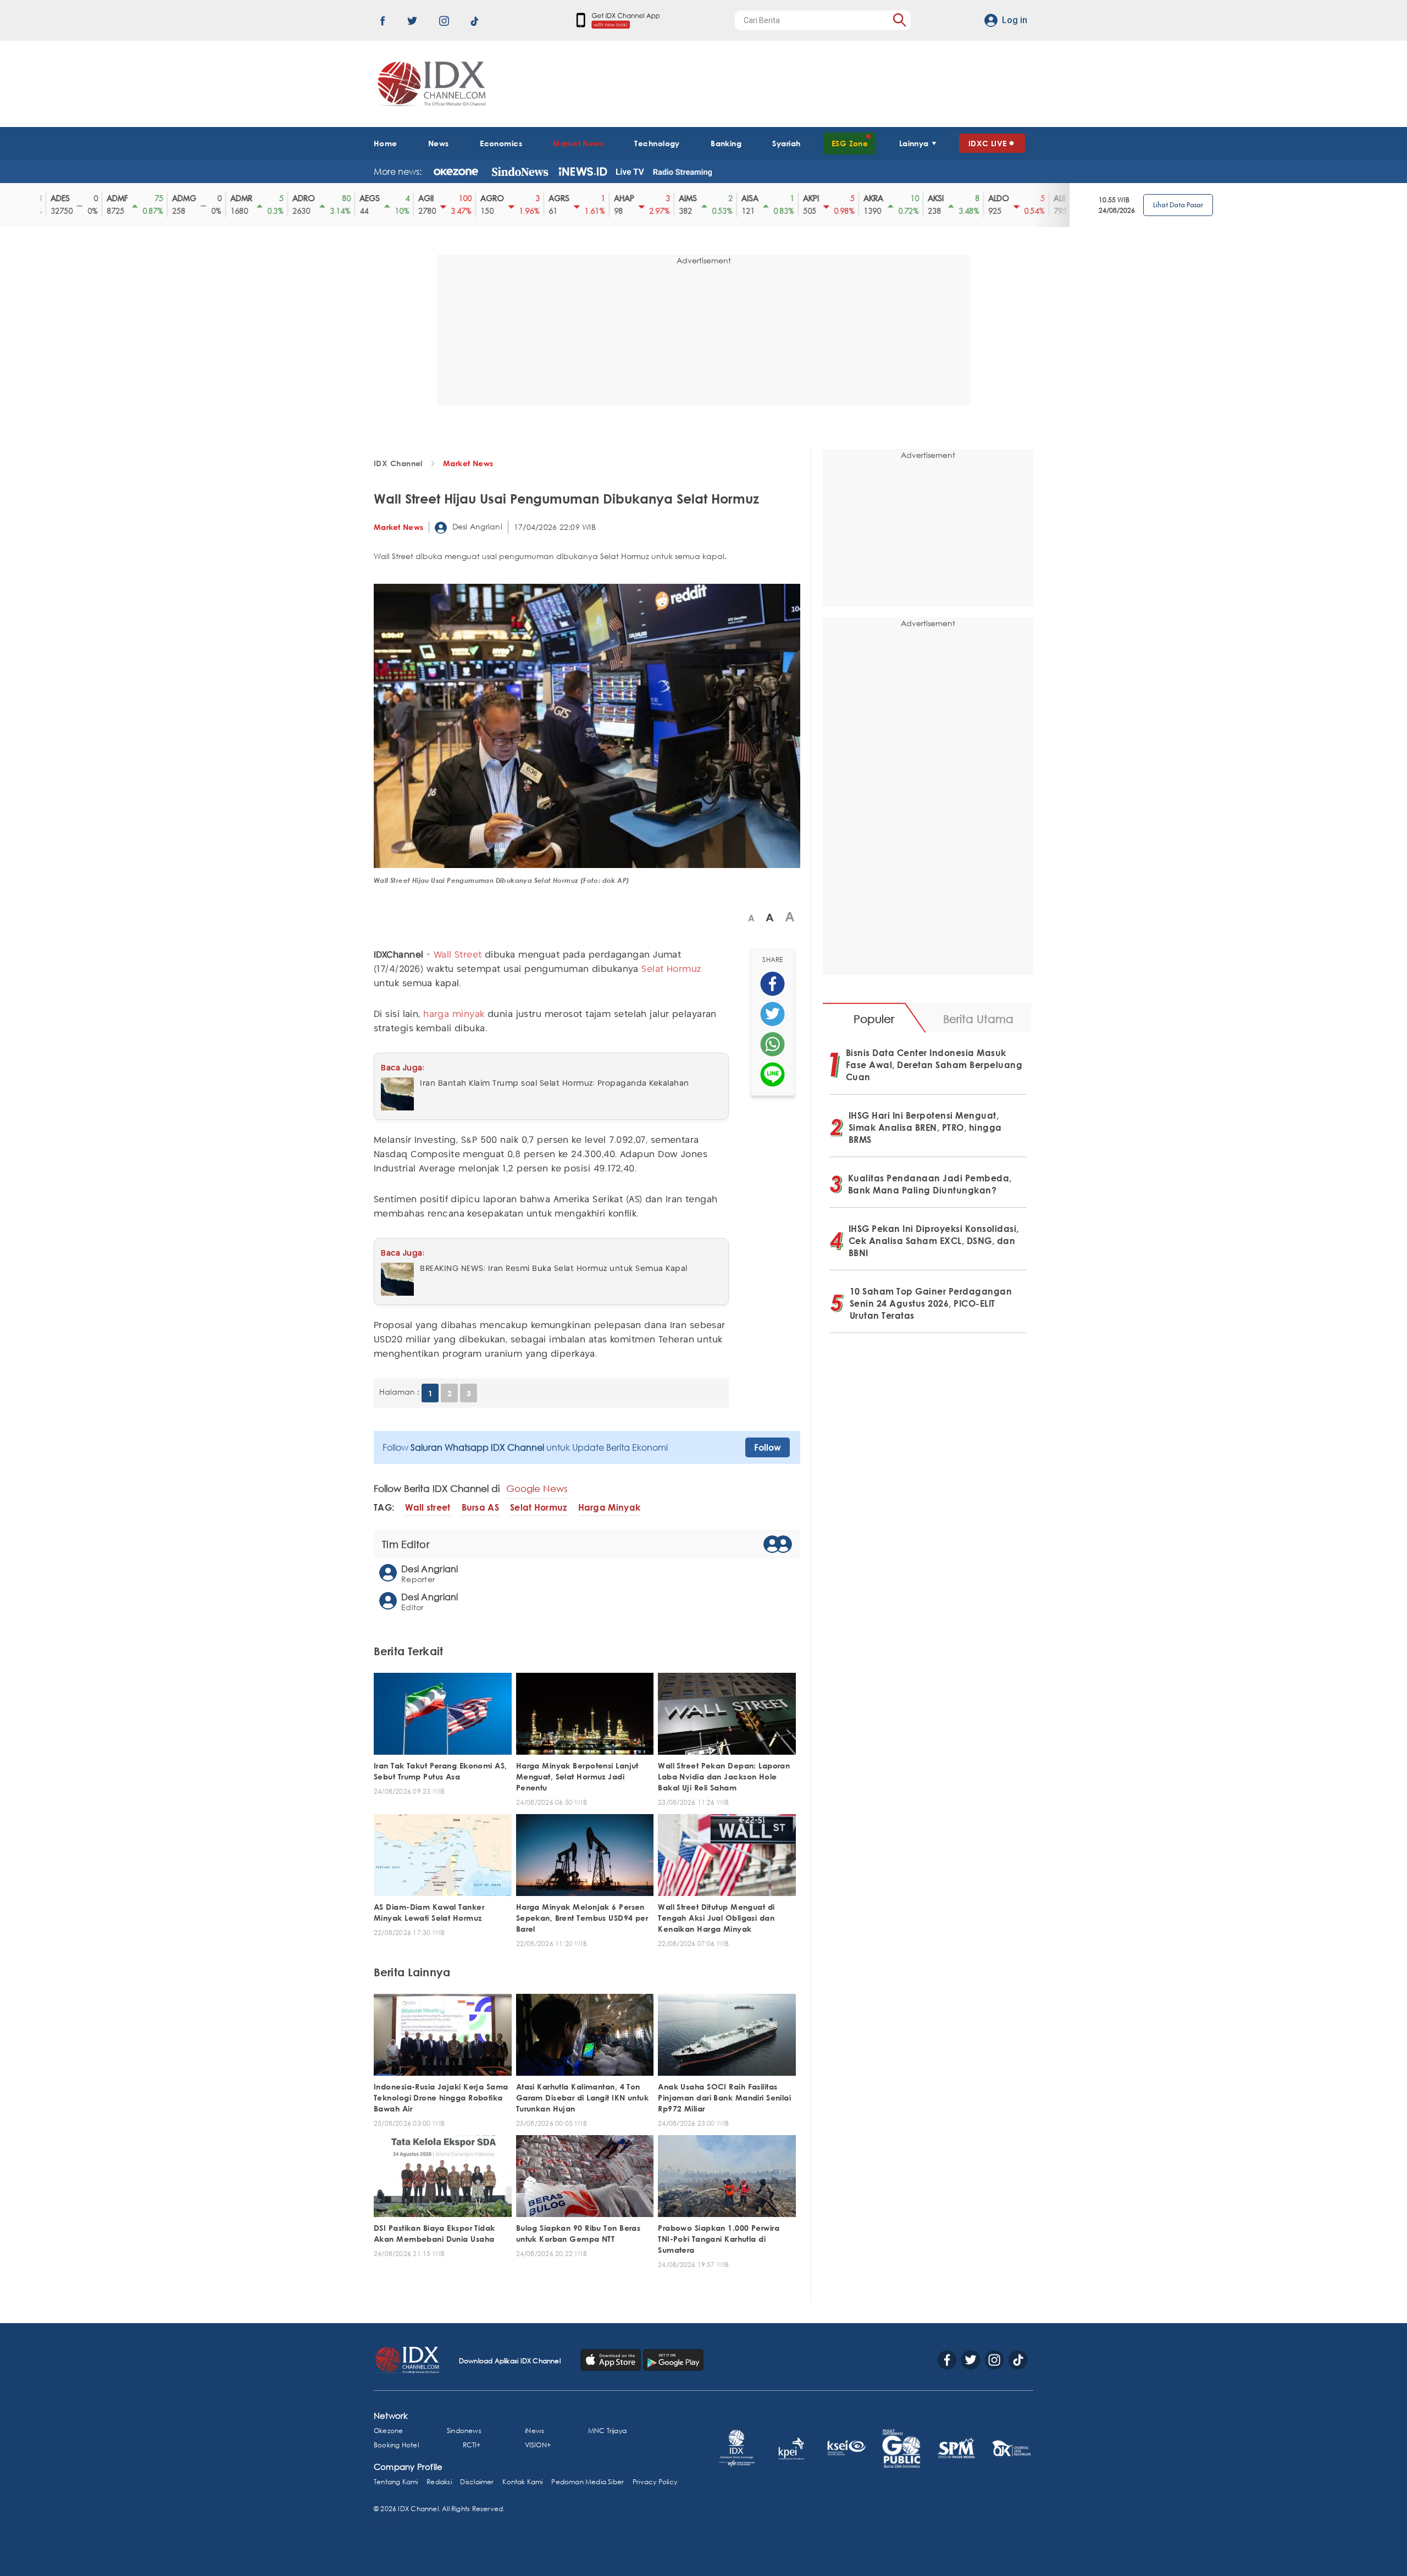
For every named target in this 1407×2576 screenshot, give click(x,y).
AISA (699, 198)
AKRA (823, 198)
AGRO (442, 198)
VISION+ (538, 2445)
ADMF (67, 198)
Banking (726, 143)
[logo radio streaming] (682, 173)
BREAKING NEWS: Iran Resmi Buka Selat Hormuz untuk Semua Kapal (554, 1269)
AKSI (885, 198)
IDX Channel (398, 463)
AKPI (760, 198)
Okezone (388, 2431)
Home (386, 143)
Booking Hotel (396, 2445)
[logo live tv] (630, 172)
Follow (768, 1447)
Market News (578, 143)
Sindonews (464, 2431)
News (439, 143)
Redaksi (439, 2482)
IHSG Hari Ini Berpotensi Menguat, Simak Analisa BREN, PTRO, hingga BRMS (925, 1127)
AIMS (637, 198)
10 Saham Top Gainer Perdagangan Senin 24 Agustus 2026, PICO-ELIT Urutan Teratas (931, 1303)
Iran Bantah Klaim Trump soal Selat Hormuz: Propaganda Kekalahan (555, 1084)
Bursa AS (480, 1508)
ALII (1009, 198)
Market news (468, 463)
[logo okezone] (456, 172)
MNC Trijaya (607, 2431)
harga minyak (454, 1015)
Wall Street (458, 955)
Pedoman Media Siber (588, 2482)
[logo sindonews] (520, 172)
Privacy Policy (655, 2482)
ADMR (191, 198)
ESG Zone (850, 143)
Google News (537, 1488)
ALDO (948, 198)
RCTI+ (472, 2445)
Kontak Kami (522, 2482)
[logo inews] (583, 172)
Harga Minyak (610, 1508)
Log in (1015, 20)
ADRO (253, 198)
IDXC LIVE (988, 143)
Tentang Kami (396, 2482)
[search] (899, 20)
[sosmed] (772, 984)
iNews (534, 2431)
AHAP (574, 198)
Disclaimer (477, 2482)
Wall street (428, 1508)
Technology (657, 143)
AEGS (319, 198)
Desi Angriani (476, 526)
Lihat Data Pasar (1178, 205)
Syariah (786, 143)
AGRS (508, 198)
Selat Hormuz (671, 969)
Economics (501, 143)
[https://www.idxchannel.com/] (430, 84)
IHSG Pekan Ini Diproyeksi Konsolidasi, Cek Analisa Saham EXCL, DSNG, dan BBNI (934, 1241)
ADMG (134, 198)
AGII (375, 198)
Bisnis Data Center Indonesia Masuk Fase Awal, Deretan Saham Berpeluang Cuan (934, 1065)
